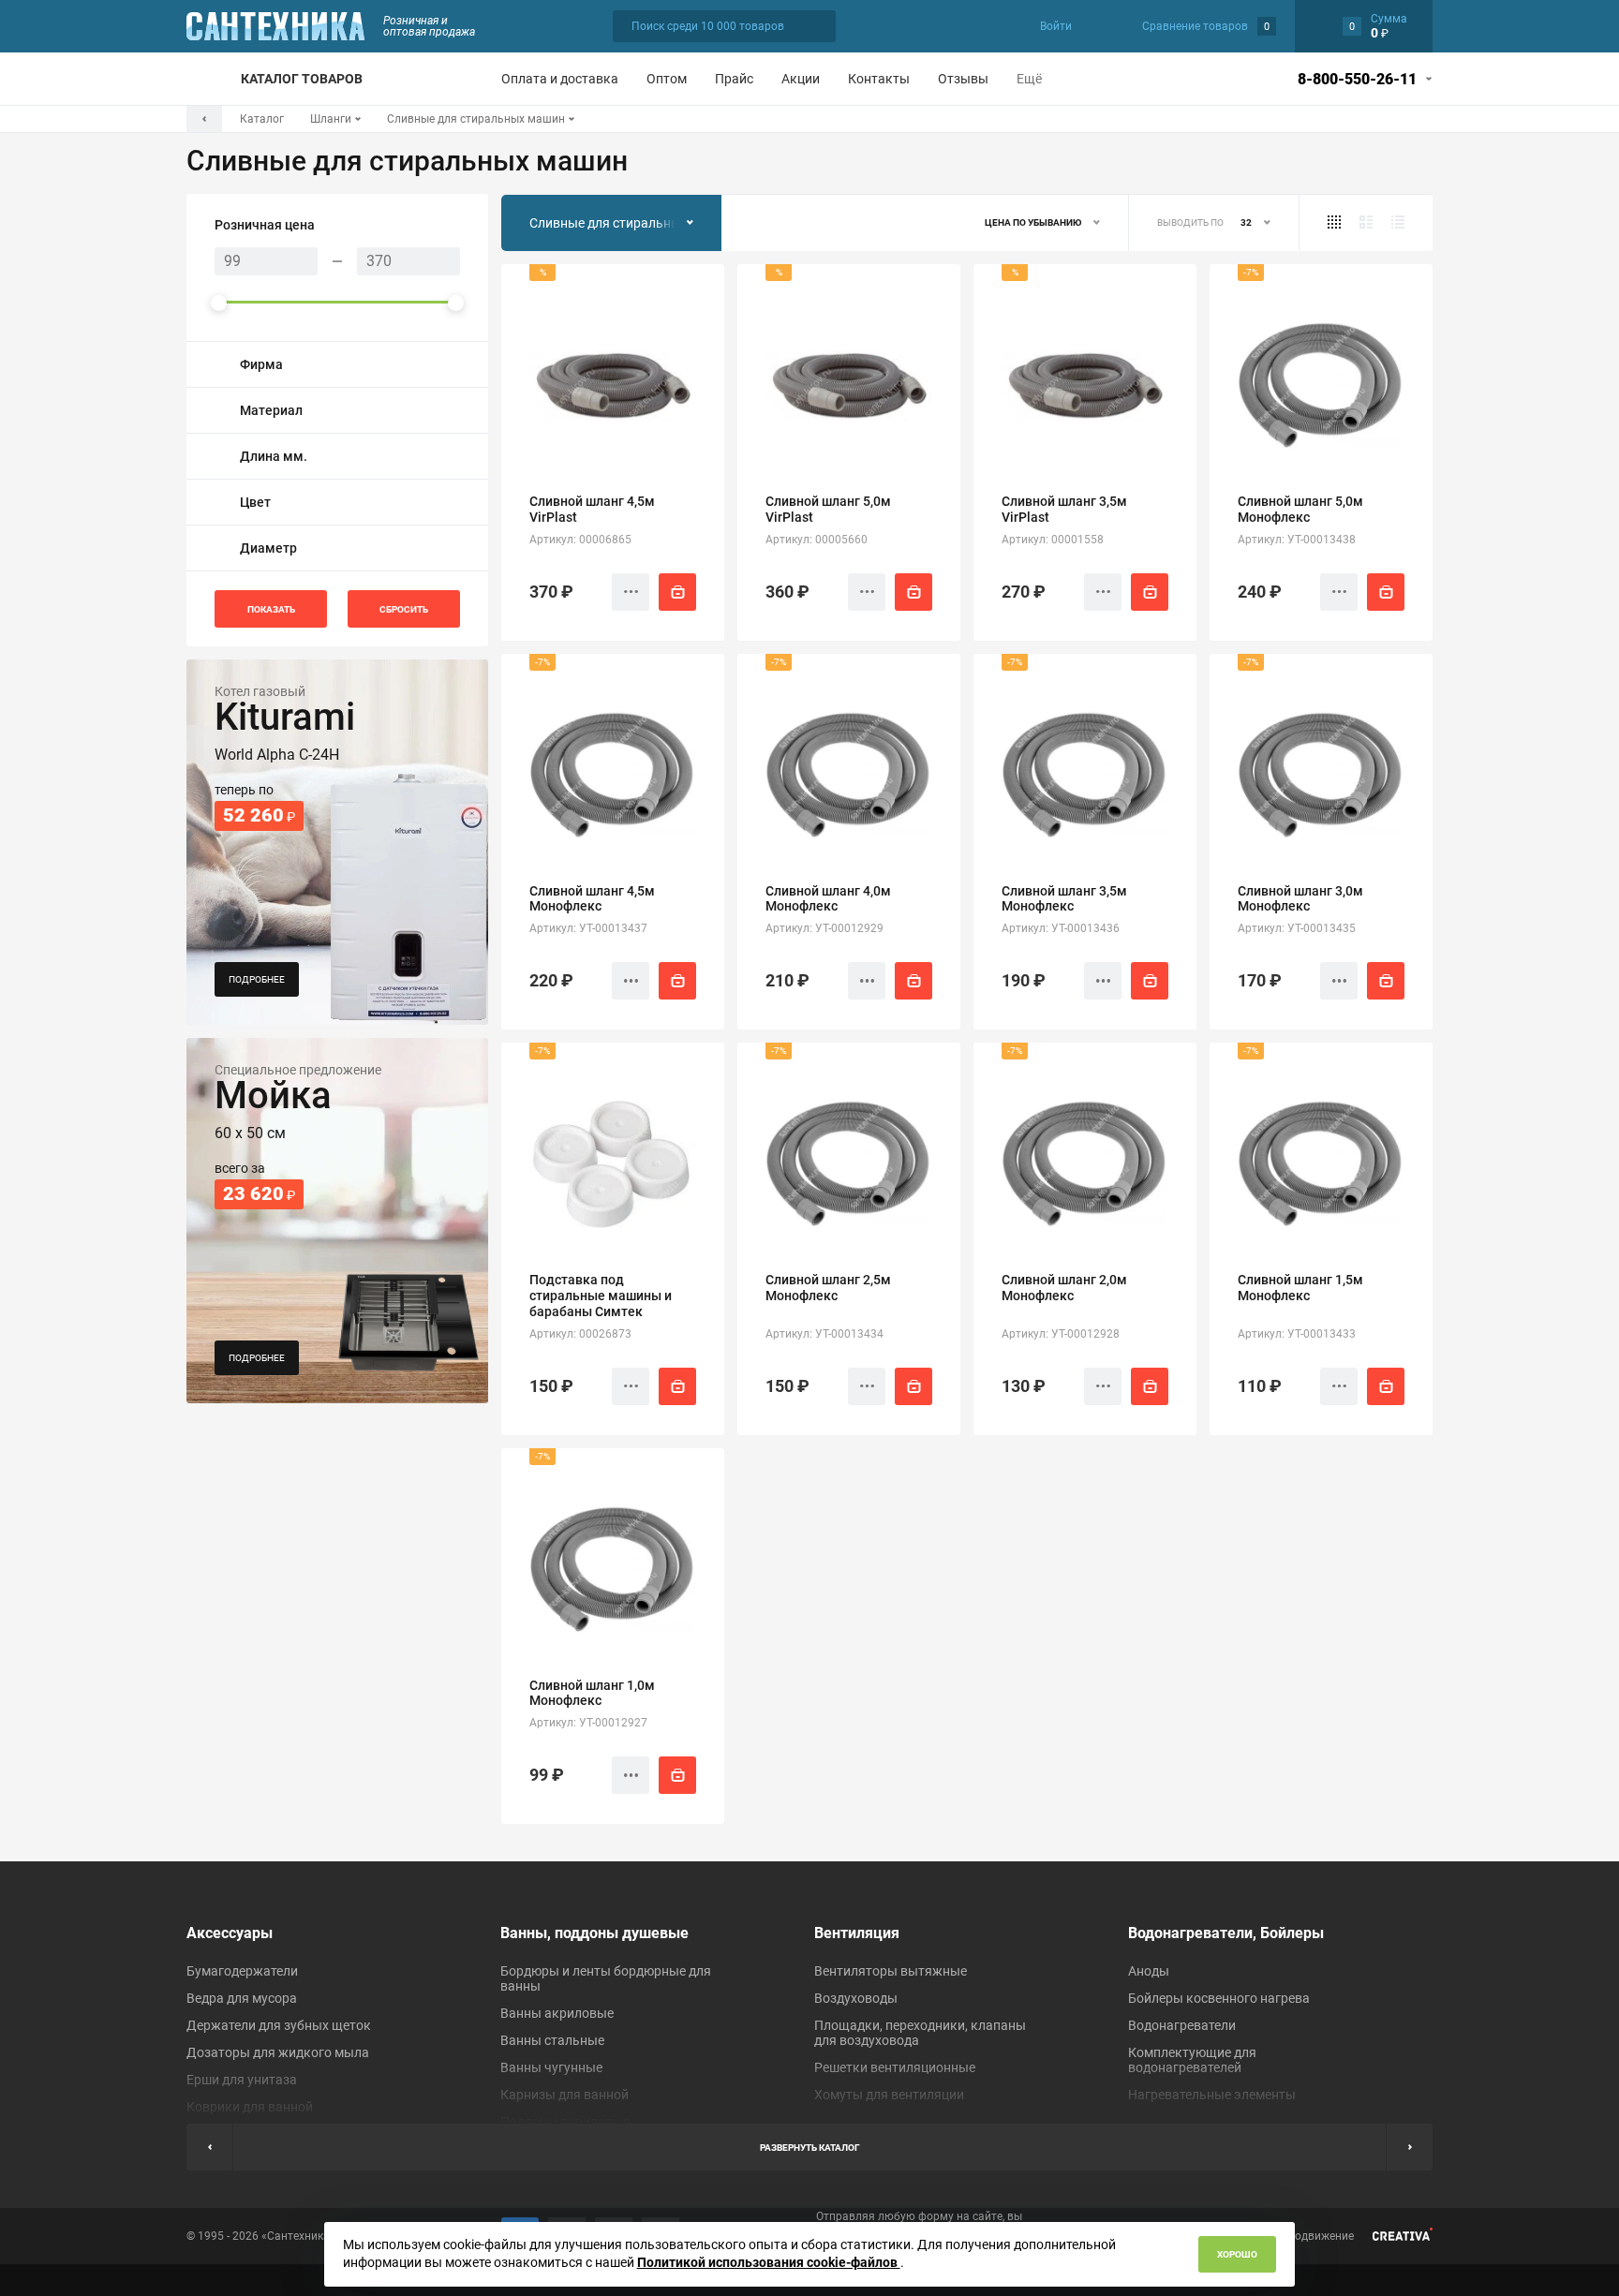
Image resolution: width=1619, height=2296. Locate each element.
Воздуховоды (856, 1998)
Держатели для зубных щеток (279, 2025)
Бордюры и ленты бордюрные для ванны (606, 1978)
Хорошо (1237, 2254)
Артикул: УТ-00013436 (1061, 928)
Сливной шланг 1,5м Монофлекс (1300, 1288)
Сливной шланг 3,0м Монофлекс (1300, 899)
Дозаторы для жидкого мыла (278, 2052)
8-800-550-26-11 (1357, 79)
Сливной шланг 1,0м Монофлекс (592, 1693)
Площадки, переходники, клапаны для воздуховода (920, 2033)
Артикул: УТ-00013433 (1297, 1334)
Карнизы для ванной (564, 2095)
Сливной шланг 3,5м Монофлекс (1064, 899)
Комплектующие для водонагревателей (1192, 2060)
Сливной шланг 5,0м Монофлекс (1300, 509)
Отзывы (963, 79)
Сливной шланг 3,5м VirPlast (1064, 509)
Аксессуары (230, 1933)
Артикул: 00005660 (817, 540)
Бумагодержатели (242, 1971)
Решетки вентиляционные (895, 2067)
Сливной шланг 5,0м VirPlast (828, 509)
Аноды (1149, 1971)
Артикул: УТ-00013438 (1297, 540)
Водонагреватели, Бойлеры (1226, 1933)
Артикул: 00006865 (580, 540)
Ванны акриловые (557, 2013)
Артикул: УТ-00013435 (1297, 928)
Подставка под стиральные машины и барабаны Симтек (601, 1296)
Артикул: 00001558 (1053, 540)
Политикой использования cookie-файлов (769, 2262)
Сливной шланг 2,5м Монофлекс (828, 1288)
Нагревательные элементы (1212, 2095)
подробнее (257, 979)
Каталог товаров (302, 79)
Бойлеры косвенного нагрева (1219, 1998)
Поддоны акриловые (565, 2122)
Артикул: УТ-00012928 (1061, 1334)
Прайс (734, 79)
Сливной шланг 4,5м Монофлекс (592, 899)
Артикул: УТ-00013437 (588, 928)
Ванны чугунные (551, 2067)
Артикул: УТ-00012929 (824, 928)
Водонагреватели (1182, 2025)
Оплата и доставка (560, 79)
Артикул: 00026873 (580, 1334)
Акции (801, 79)
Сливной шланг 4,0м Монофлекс (828, 899)
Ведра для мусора (242, 1998)
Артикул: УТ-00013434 (824, 1334)
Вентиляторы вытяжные (891, 1971)
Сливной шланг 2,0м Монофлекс (1064, 1288)
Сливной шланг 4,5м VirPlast (592, 509)
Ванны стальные (552, 2040)
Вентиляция (857, 1933)
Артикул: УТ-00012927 (588, 1723)
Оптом (667, 79)
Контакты (879, 79)
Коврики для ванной (250, 2107)
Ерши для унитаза (242, 2080)
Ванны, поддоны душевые (594, 1933)
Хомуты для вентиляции (889, 2095)
